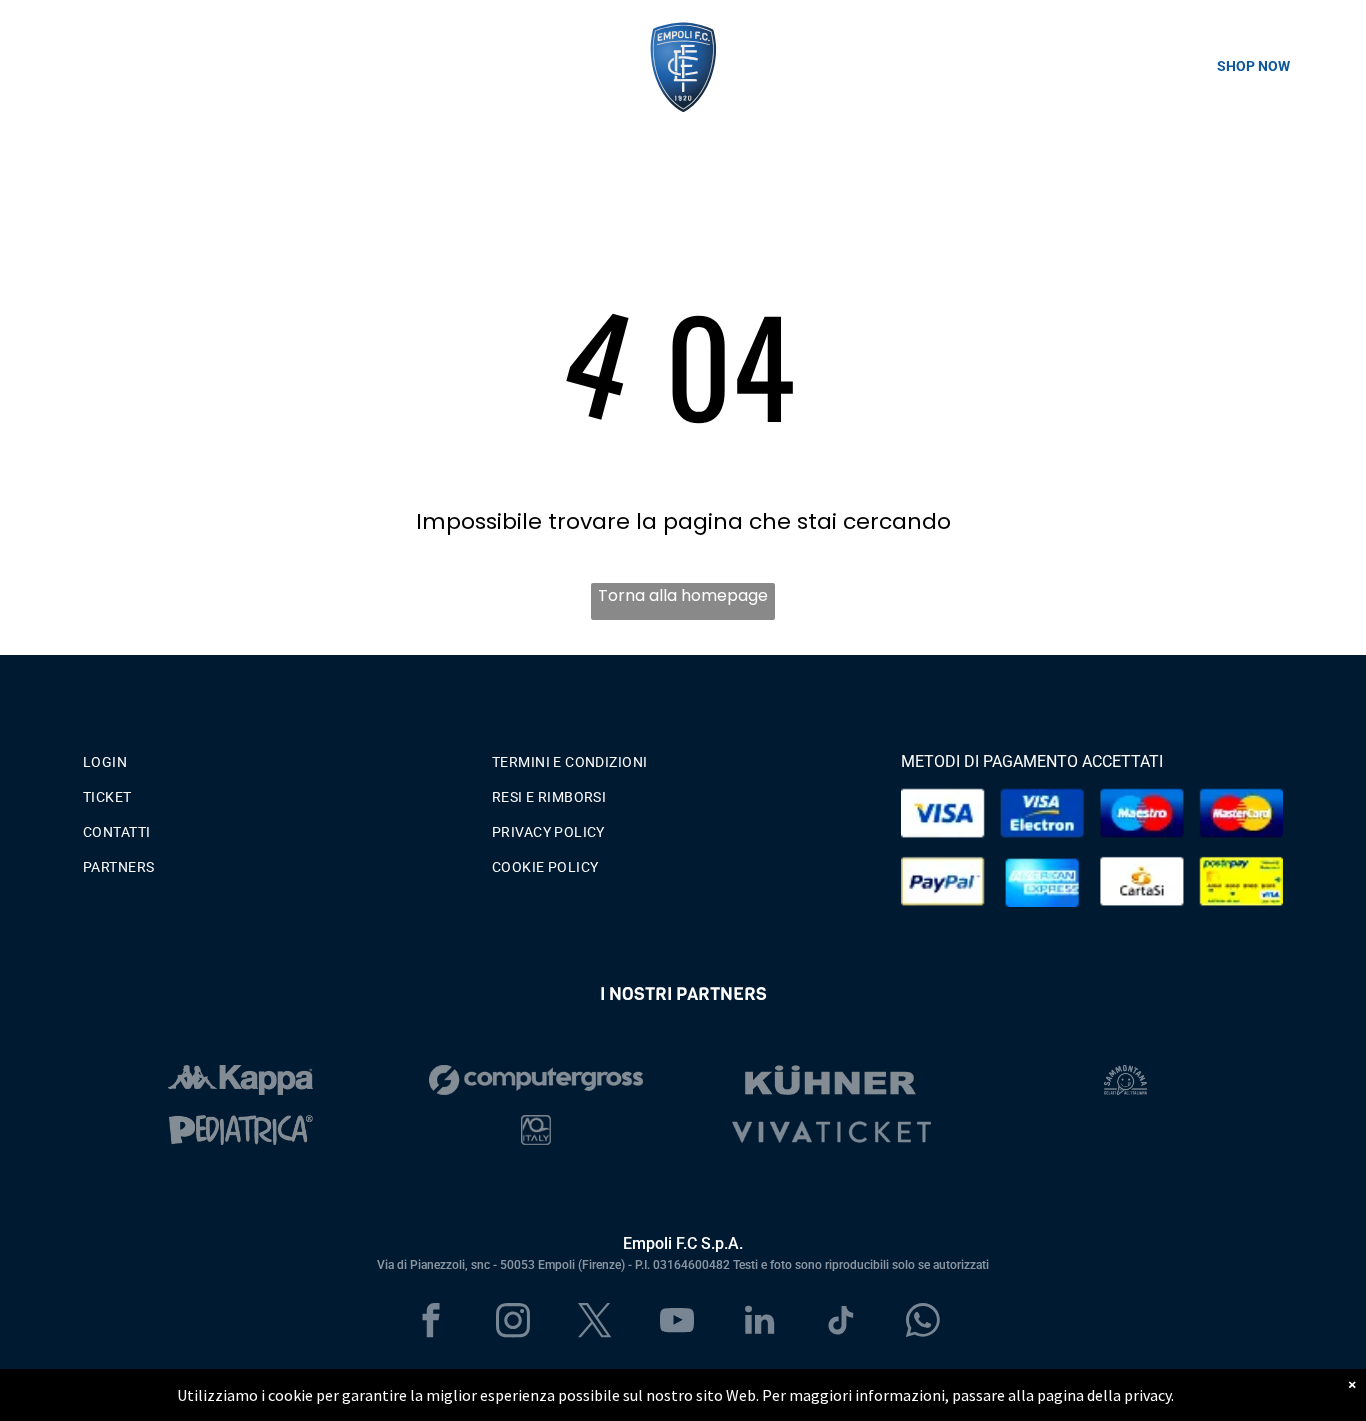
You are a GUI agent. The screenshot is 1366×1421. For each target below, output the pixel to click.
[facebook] (431, 1323)
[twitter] (595, 1323)
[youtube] (677, 1323)
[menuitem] (274, 757)
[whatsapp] (923, 1323)
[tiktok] (841, 1323)
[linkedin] (759, 1323)
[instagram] (513, 1323)
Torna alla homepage (683, 595)
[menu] (44, 66)
